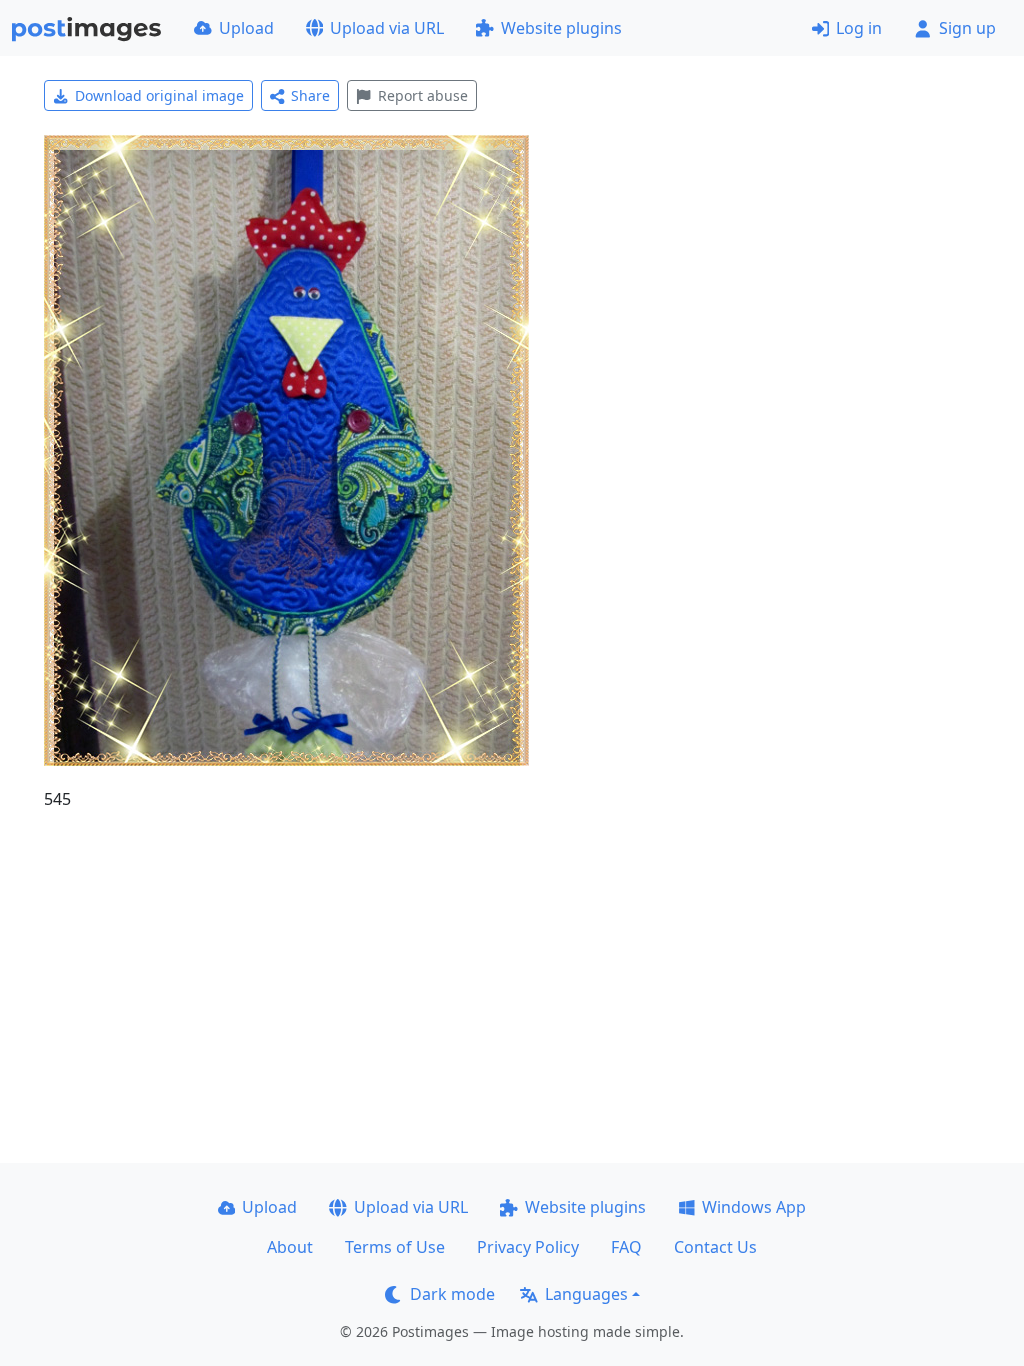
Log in (859, 28)
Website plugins (561, 28)
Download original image (159, 95)
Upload (246, 28)
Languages (586, 1294)
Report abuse (423, 95)
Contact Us (715, 1247)
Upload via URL (387, 28)
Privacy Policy (528, 1247)
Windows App (754, 1207)
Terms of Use (395, 1247)
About (290, 1247)
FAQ (626, 1247)
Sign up (967, 28)
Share (310, 95)
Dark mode (452, 1294)
